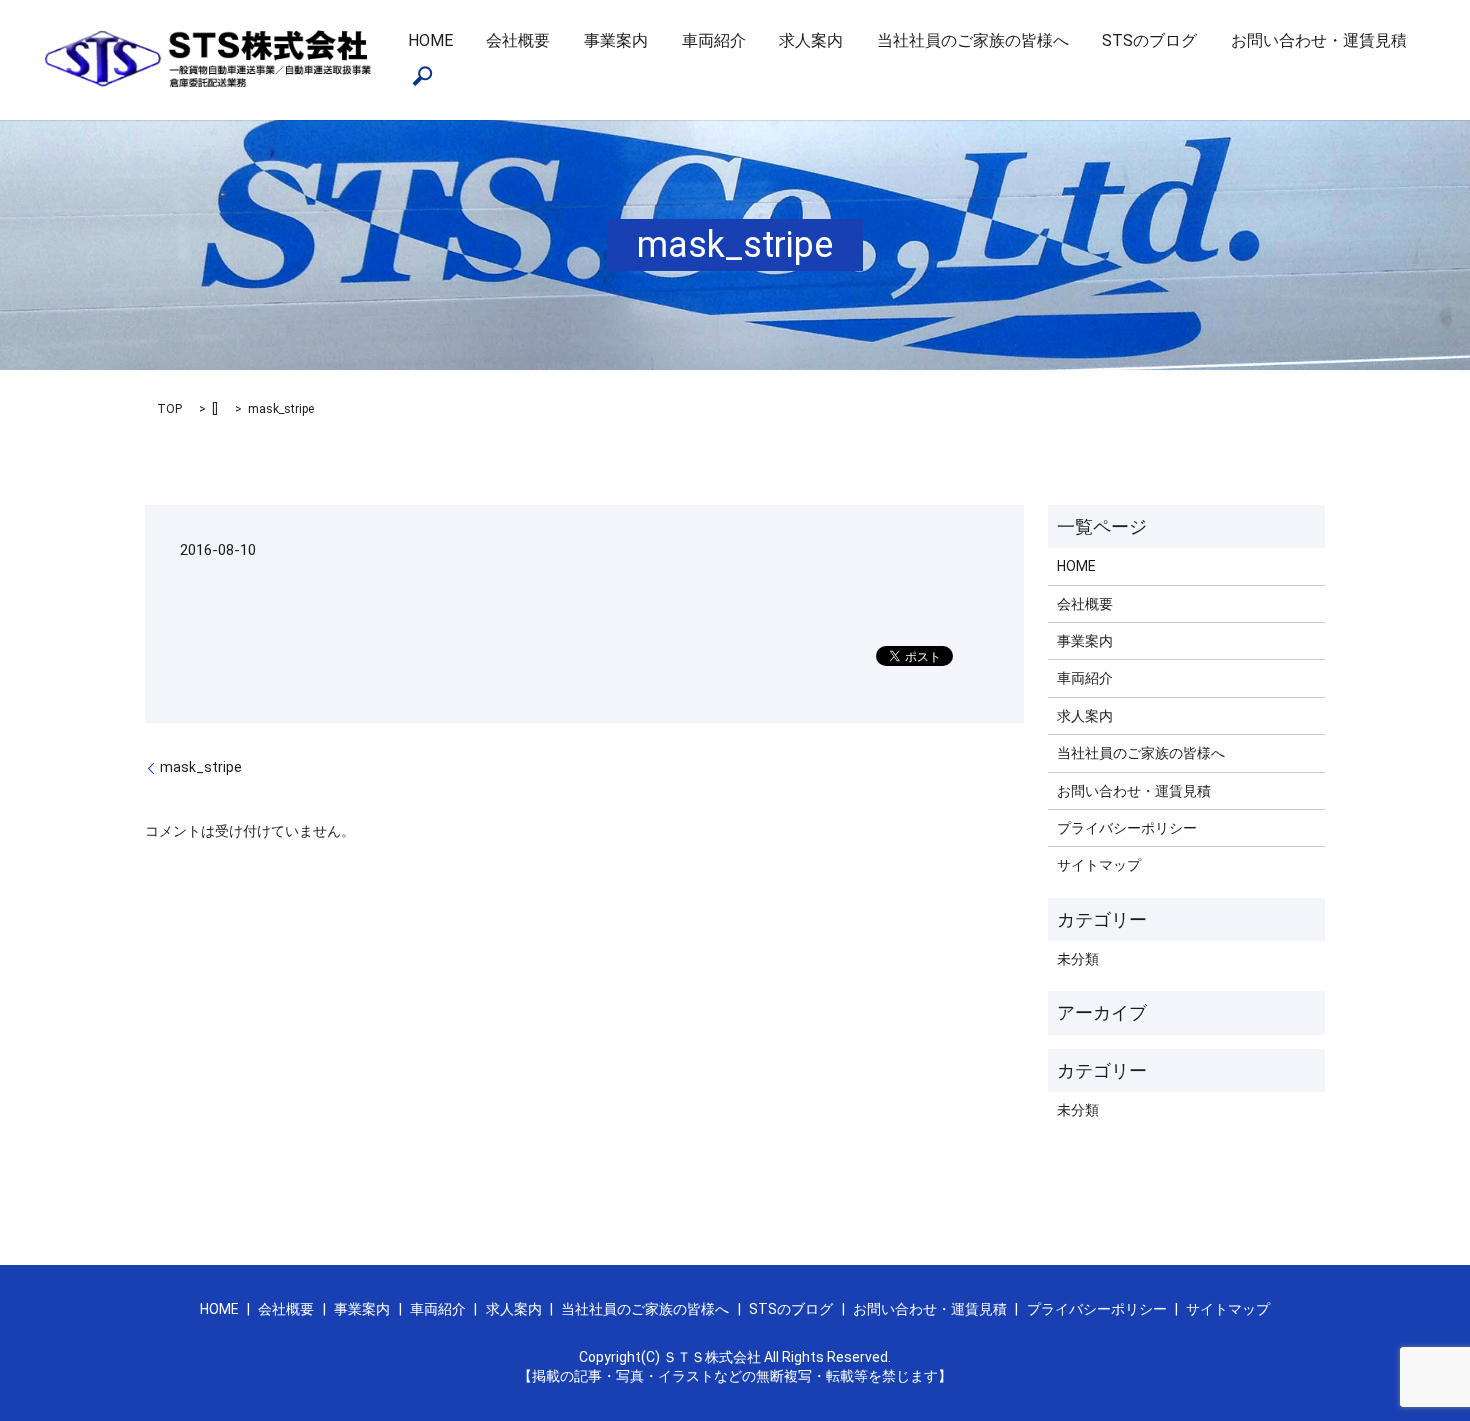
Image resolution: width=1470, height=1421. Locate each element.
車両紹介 (714, 40)
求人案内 (811, 40)
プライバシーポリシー (1127, 828)
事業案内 (616, 40)
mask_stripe (201, 767)
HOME (430, 40)
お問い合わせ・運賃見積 (1319, 40)
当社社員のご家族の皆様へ (973, 40)
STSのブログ (1149, 40)
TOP (169, 409)
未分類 (1078, 959)
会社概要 (518, 40)
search (423, 76)
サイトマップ (1099, 865)
